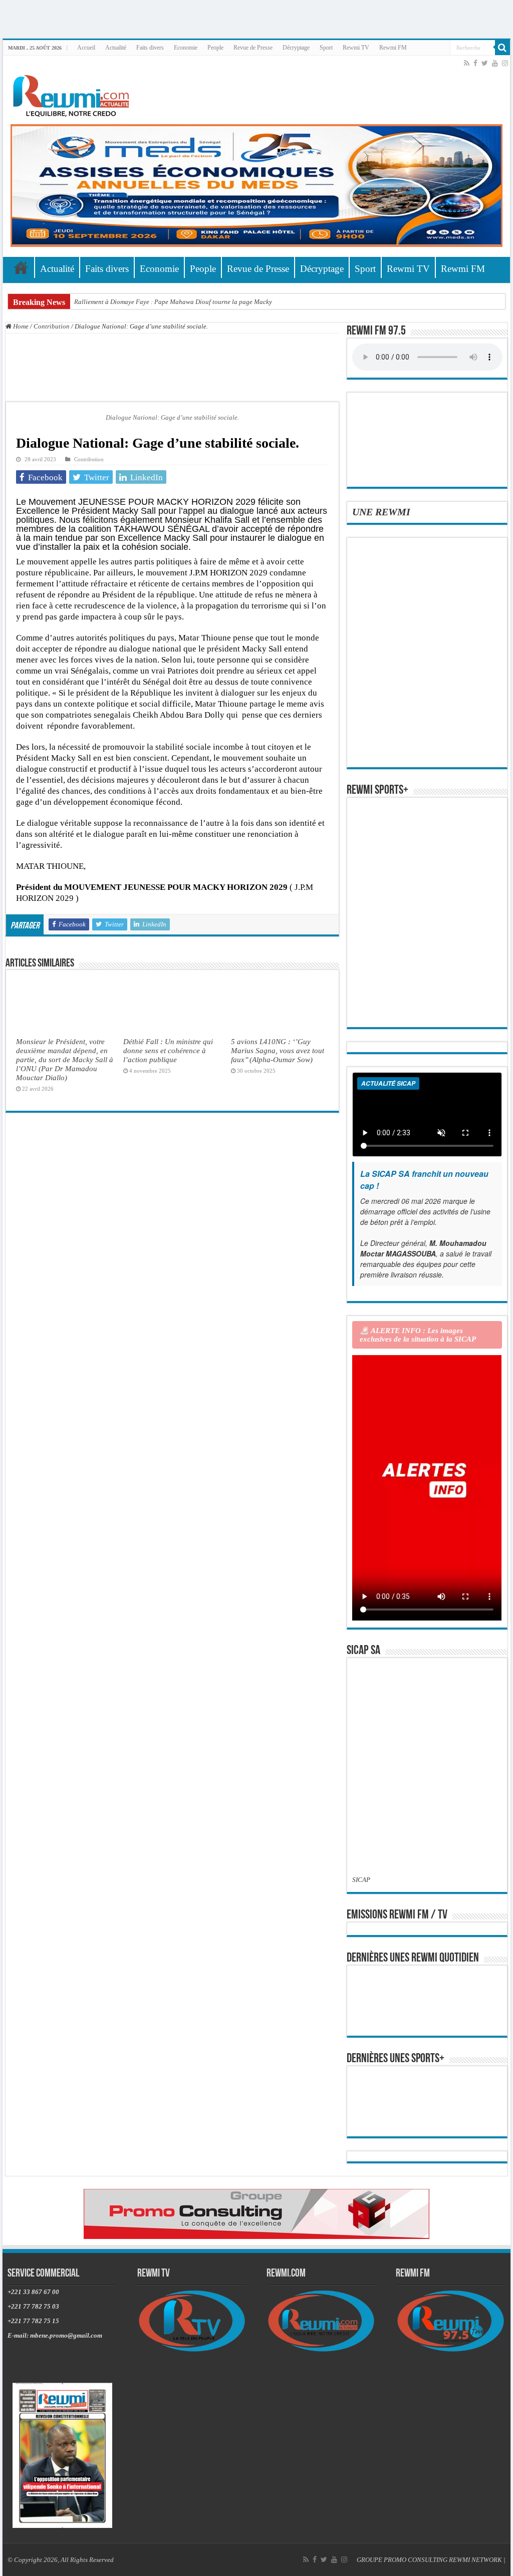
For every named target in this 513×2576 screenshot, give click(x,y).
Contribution (52, 326)
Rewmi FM (393, 48)
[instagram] (505, 63)
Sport (326, 48)
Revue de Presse (253, 48)
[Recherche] (502, 48)
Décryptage (296, 48)
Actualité (116, 48)
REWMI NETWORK (475, 2560)
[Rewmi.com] (73, 93)
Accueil (86, 48)
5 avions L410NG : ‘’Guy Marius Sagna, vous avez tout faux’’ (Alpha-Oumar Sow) (278, 1050)
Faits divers (150, 48)
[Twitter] (485, 63)
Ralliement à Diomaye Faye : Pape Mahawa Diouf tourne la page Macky (173, 302)
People (215, 48)
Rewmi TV (356, 48)
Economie (186, 48)
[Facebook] (475, 63)
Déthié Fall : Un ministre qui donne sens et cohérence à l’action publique (168, 1050)
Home (20, 326)
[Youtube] (495, 63)
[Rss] (467, 63)
